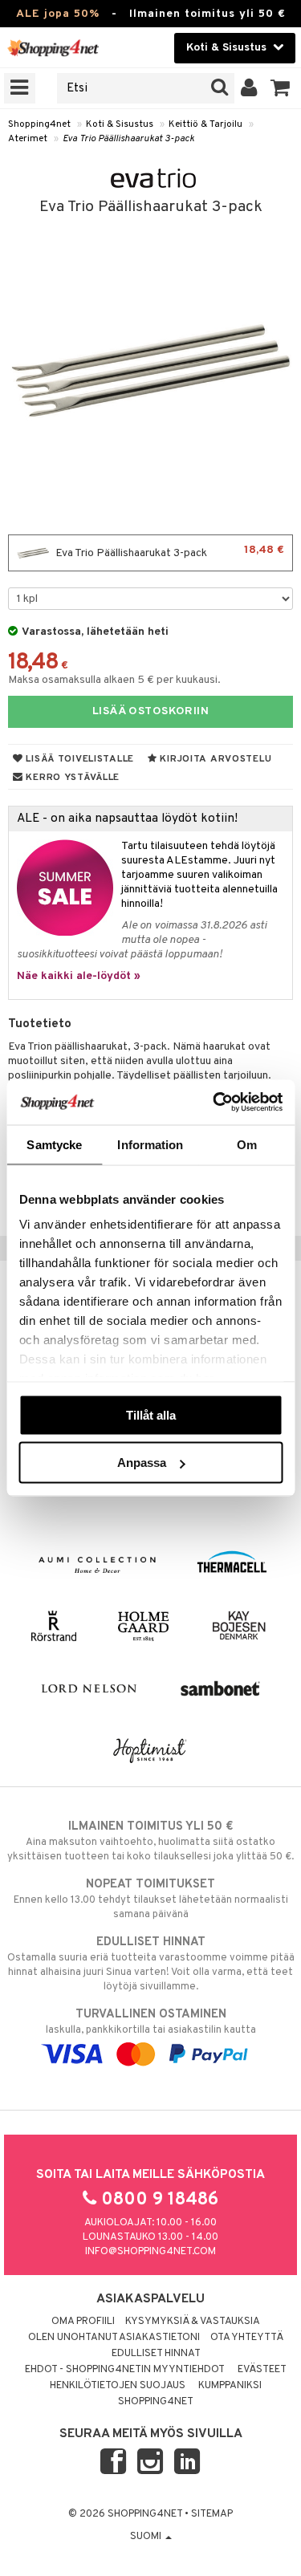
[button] (281, 88)
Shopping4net (39, 124)
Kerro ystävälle (71, 778)
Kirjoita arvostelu (215, 759)
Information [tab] (150, 1144)
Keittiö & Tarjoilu (205, 124)
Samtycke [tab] (54, 1144)
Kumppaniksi (230, 2386)
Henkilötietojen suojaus (118, 2386)
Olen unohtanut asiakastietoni (114, 2338)
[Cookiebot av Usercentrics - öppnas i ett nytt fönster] (214, 1103)
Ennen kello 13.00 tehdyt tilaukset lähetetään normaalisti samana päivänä (151, 1899)
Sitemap (212, 2514)
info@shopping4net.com (150, 2252)
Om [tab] (247, 1144)
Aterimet (28, 139)
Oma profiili (83, 2322)
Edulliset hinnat (156, 2354)
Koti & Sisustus (120, 124)
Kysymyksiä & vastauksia (193, 2322)
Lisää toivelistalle (79, 759)
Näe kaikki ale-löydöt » (79, 976)
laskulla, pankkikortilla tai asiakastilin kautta (151, 2022)
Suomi (147, 2537)
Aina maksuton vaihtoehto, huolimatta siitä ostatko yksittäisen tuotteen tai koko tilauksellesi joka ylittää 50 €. (150, 1841)
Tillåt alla (151, 1414)
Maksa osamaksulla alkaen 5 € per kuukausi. (114, 680)
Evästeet (262, 2370)
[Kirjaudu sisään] (249, 88)
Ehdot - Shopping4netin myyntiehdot (125, 2370)
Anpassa (142, 1463)
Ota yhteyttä (247, 2338)
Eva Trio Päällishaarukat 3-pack (128, 139)
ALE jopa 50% (58, 14)
